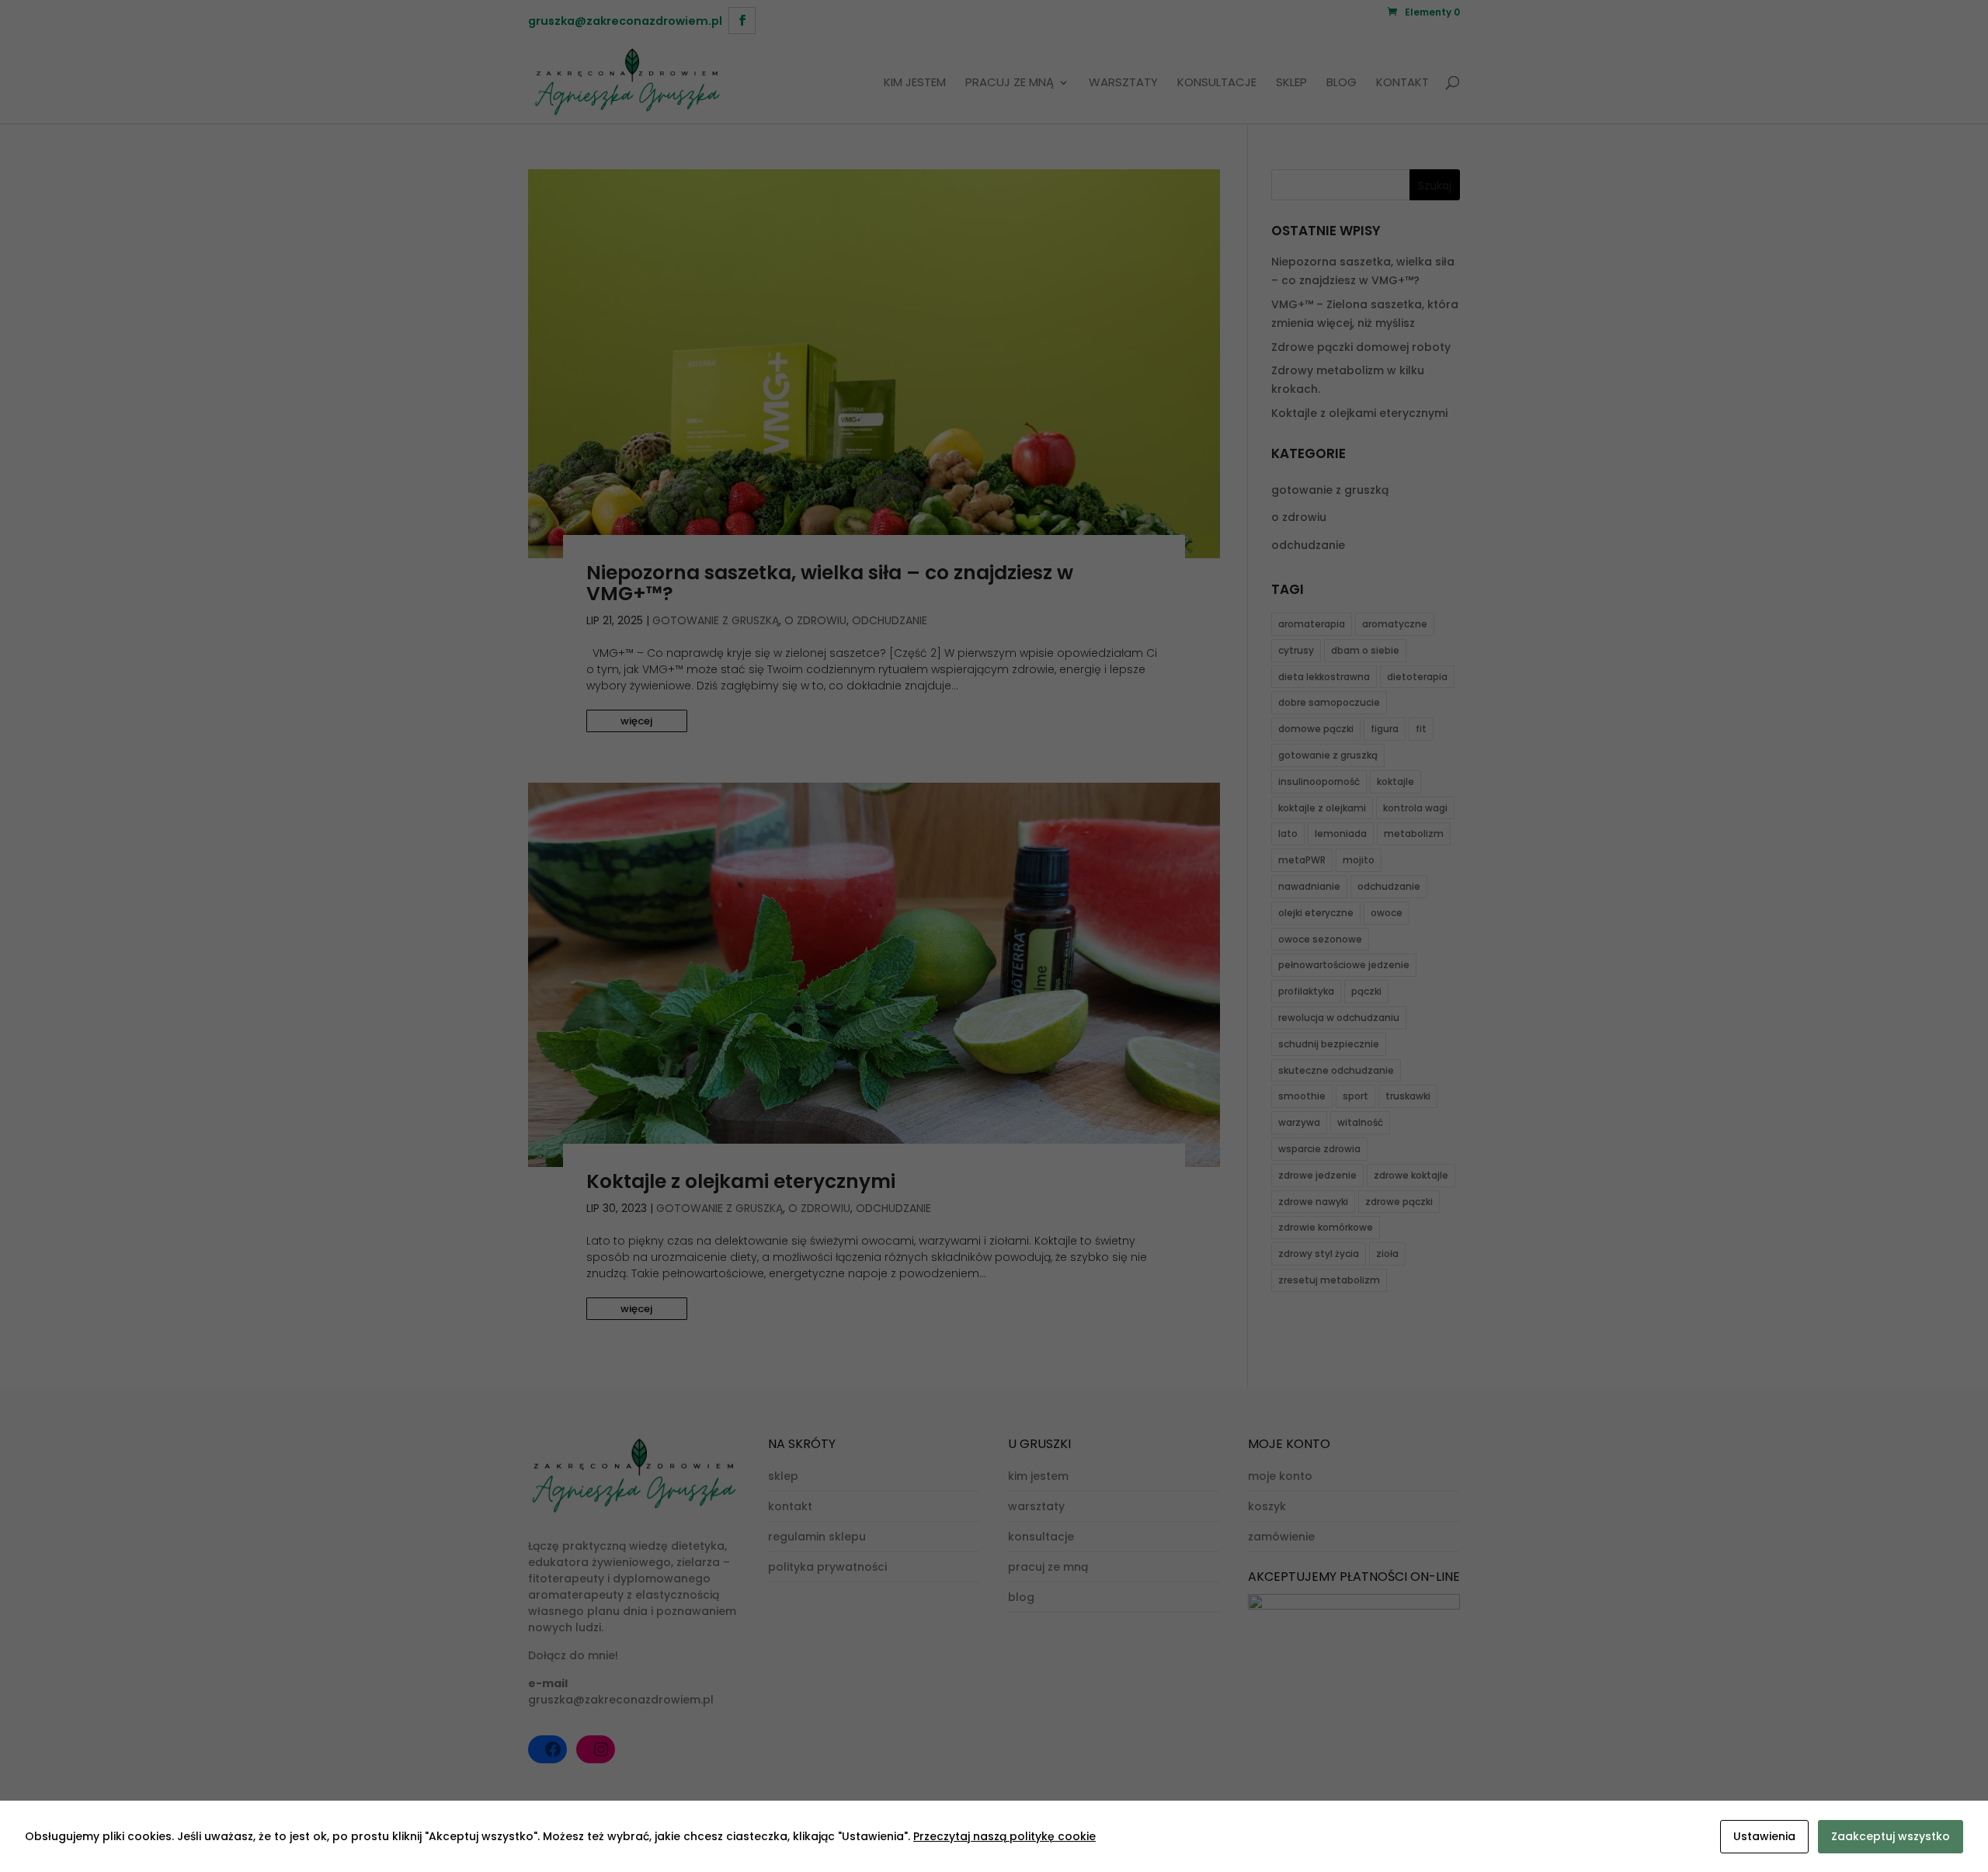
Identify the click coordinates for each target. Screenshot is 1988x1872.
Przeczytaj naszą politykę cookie (1004, 1836)
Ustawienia (1764, 1836)
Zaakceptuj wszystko (1891, 1836)
